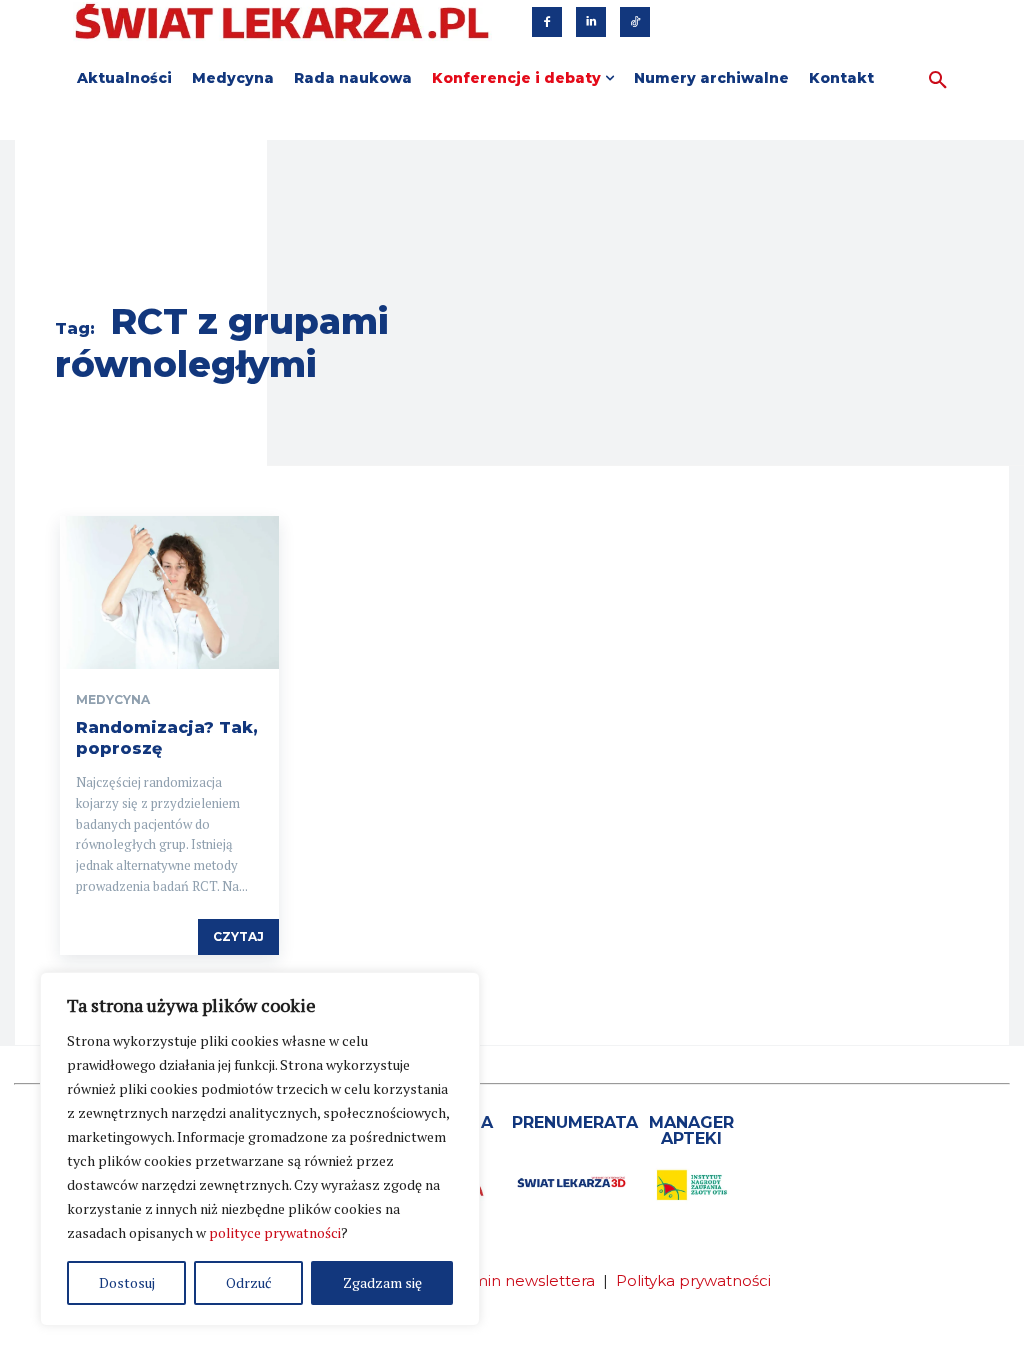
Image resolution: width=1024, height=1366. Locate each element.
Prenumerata (575, 1122)
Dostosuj (127, 1282)
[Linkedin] (591, 22)
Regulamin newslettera (506, 1280)
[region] (260, 1149)
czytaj (238, 936)
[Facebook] (547, 22)
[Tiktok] (635, 22)
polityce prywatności (275, 1232)
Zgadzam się (382, 1282)
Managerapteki (691, 1130)
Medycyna (113, 700)
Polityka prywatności (693, 1280)
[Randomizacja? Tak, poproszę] (169, 592)
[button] (938, 81)
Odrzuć (249, 1282)
